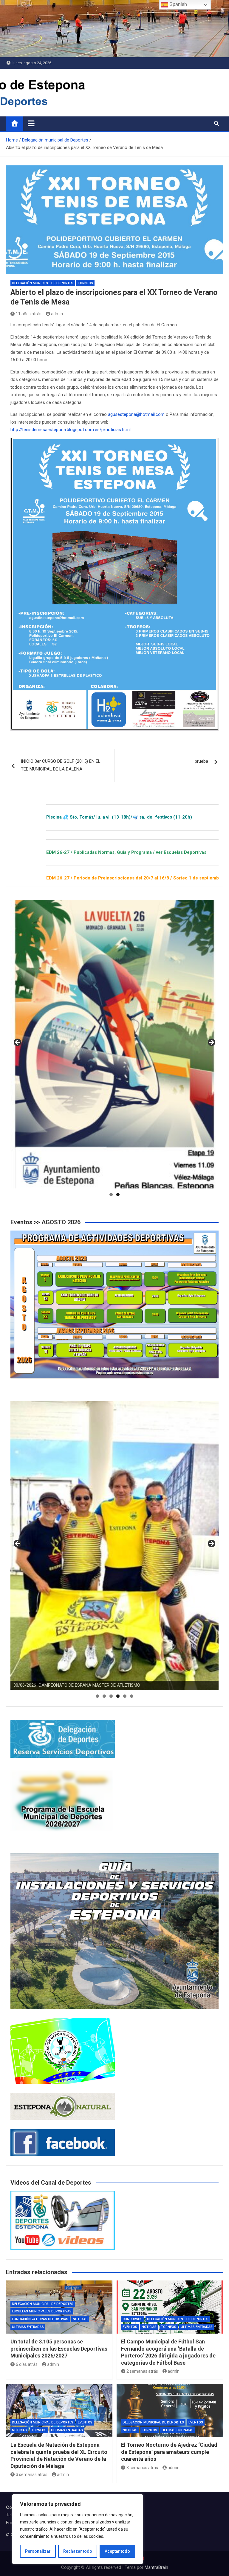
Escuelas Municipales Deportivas (42, 2311)
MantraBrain (156, 2567)
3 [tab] (111, 1696)
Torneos (85, 283)
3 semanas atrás (32, 2475)
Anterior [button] (18, 1043)
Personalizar (38, 2551)
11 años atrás (29, 314)
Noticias (80, 2319)
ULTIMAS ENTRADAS (28, 2327)
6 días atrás (27, 2364)
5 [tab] (125, 1696)
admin (57, 314)
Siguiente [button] (211, 1043)
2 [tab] (118, 1195)
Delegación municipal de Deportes (43, 283)
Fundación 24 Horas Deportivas (40, 2319)
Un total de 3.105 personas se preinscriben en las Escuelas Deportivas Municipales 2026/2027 (59, 2349)
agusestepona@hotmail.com (136, 414)
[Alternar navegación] (31, 123)
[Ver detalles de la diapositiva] (114, 1044)
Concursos (133, 2319)
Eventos (130, 2327)
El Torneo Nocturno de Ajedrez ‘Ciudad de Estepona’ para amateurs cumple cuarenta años (169, 2452)
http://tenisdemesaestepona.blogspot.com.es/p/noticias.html (71, 430)
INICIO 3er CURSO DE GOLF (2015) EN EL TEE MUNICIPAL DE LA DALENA (61, 765)
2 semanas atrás (142, 2371)
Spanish (178, 4)
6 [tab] (132, 1696)
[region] (78, 2529)
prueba (201, 761)
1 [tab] (111, 1195)
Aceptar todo (117, 2551)
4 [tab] (118, 1696)
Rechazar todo (78, 2551)
